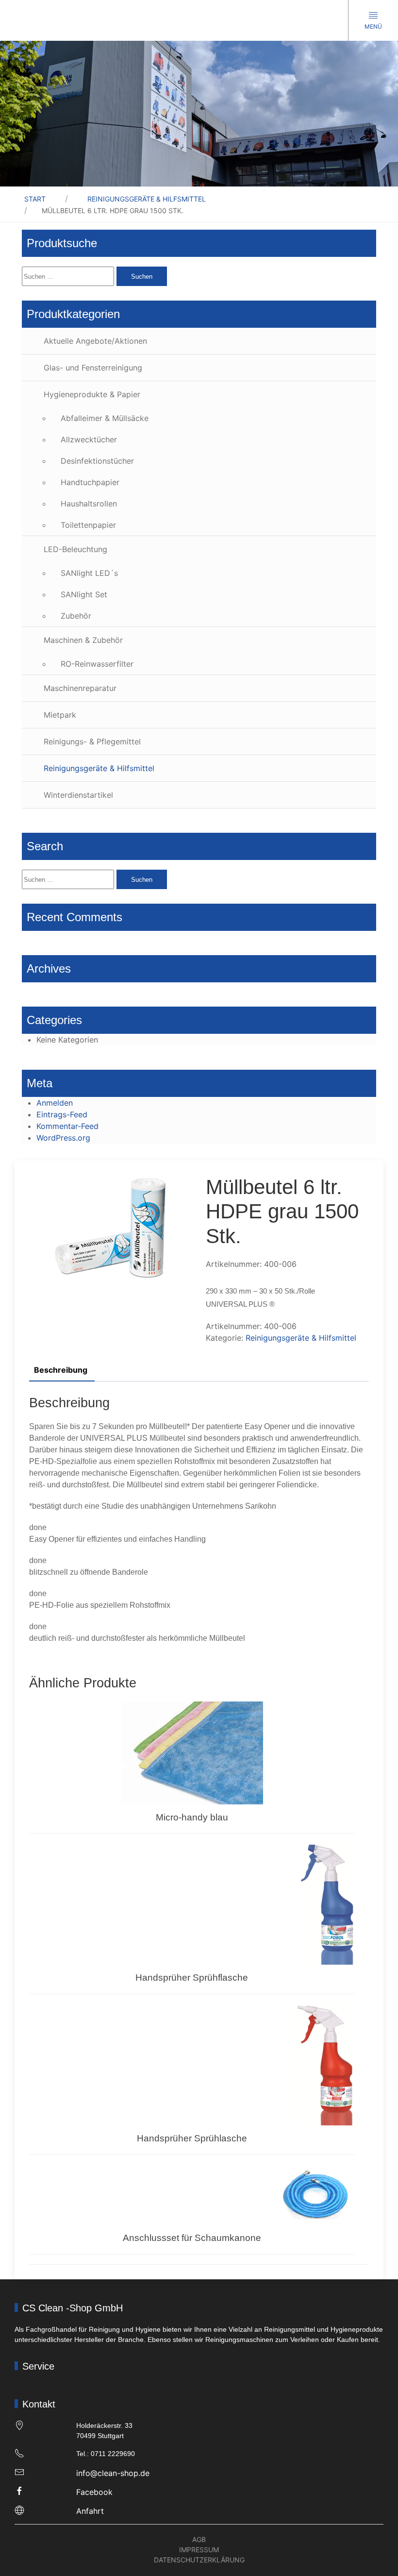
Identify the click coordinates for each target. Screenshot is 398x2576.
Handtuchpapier (90, 482)
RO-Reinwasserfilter (97, 664)
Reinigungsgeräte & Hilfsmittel (147, 199)
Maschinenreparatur (80, 688)
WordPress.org (63, 1138)
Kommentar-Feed (67, 1126)
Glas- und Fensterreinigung (93, 368)
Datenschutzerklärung (199, 2560)
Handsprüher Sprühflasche (192, 1978)
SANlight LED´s (89, 573)
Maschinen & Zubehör (83, 640)
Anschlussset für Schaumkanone (192, 2238)
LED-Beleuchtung (75, 549)
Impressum (199, 2550)
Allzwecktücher (89, 439)
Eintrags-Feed (62, 1114)
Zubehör (76, 616)
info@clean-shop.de (113, 2473)
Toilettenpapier (88, 525)
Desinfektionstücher (97, 461)
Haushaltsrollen (89, 504)
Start (35, 199)
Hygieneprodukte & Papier (92, 394)
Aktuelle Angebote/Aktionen (95, 341)
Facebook (94, 2492)
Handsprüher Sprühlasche (192, 2138)
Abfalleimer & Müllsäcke (105, 418)
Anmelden (55, 1103)
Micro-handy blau (192, 1817)
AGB (199, 2539)
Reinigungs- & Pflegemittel (92, 741)
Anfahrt (90, 2511)
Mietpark (60, 715)
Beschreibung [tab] (61, 1370)
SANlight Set (84, 594)
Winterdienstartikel (78, 795)
